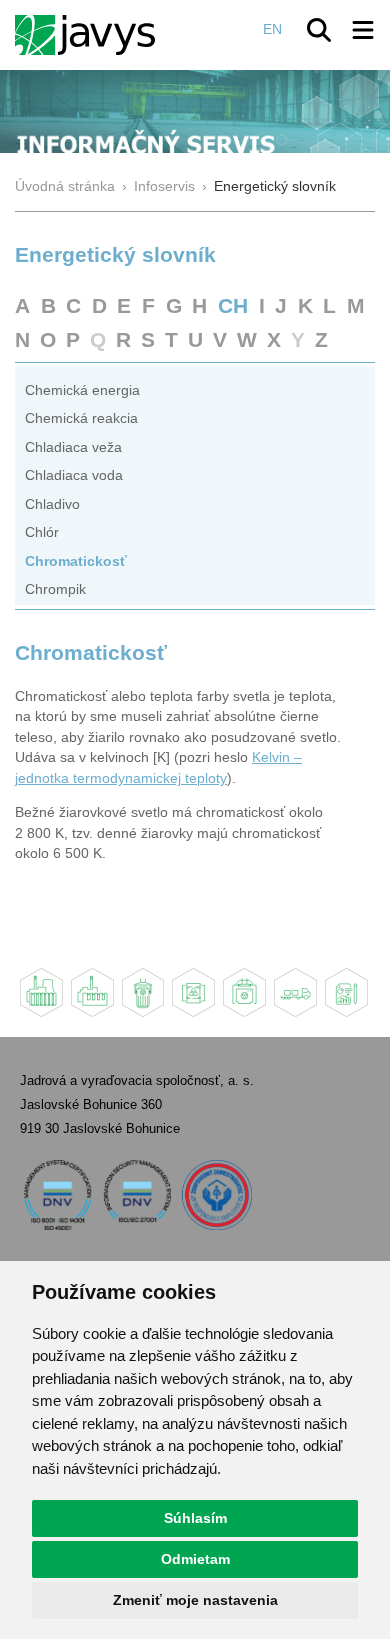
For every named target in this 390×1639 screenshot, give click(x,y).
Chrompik (55, 589)
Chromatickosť (76, 561)
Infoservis (164, 186)
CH (233, 305)
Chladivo (52, 504)
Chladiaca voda (74, 475)
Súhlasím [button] (195, 1518)
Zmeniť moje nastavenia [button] (195, 1600)
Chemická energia (82, 390)
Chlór (42, 532)
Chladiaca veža (73, 447)
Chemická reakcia (81, 418)
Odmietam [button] (195, 1559)
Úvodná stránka (65, 186)
